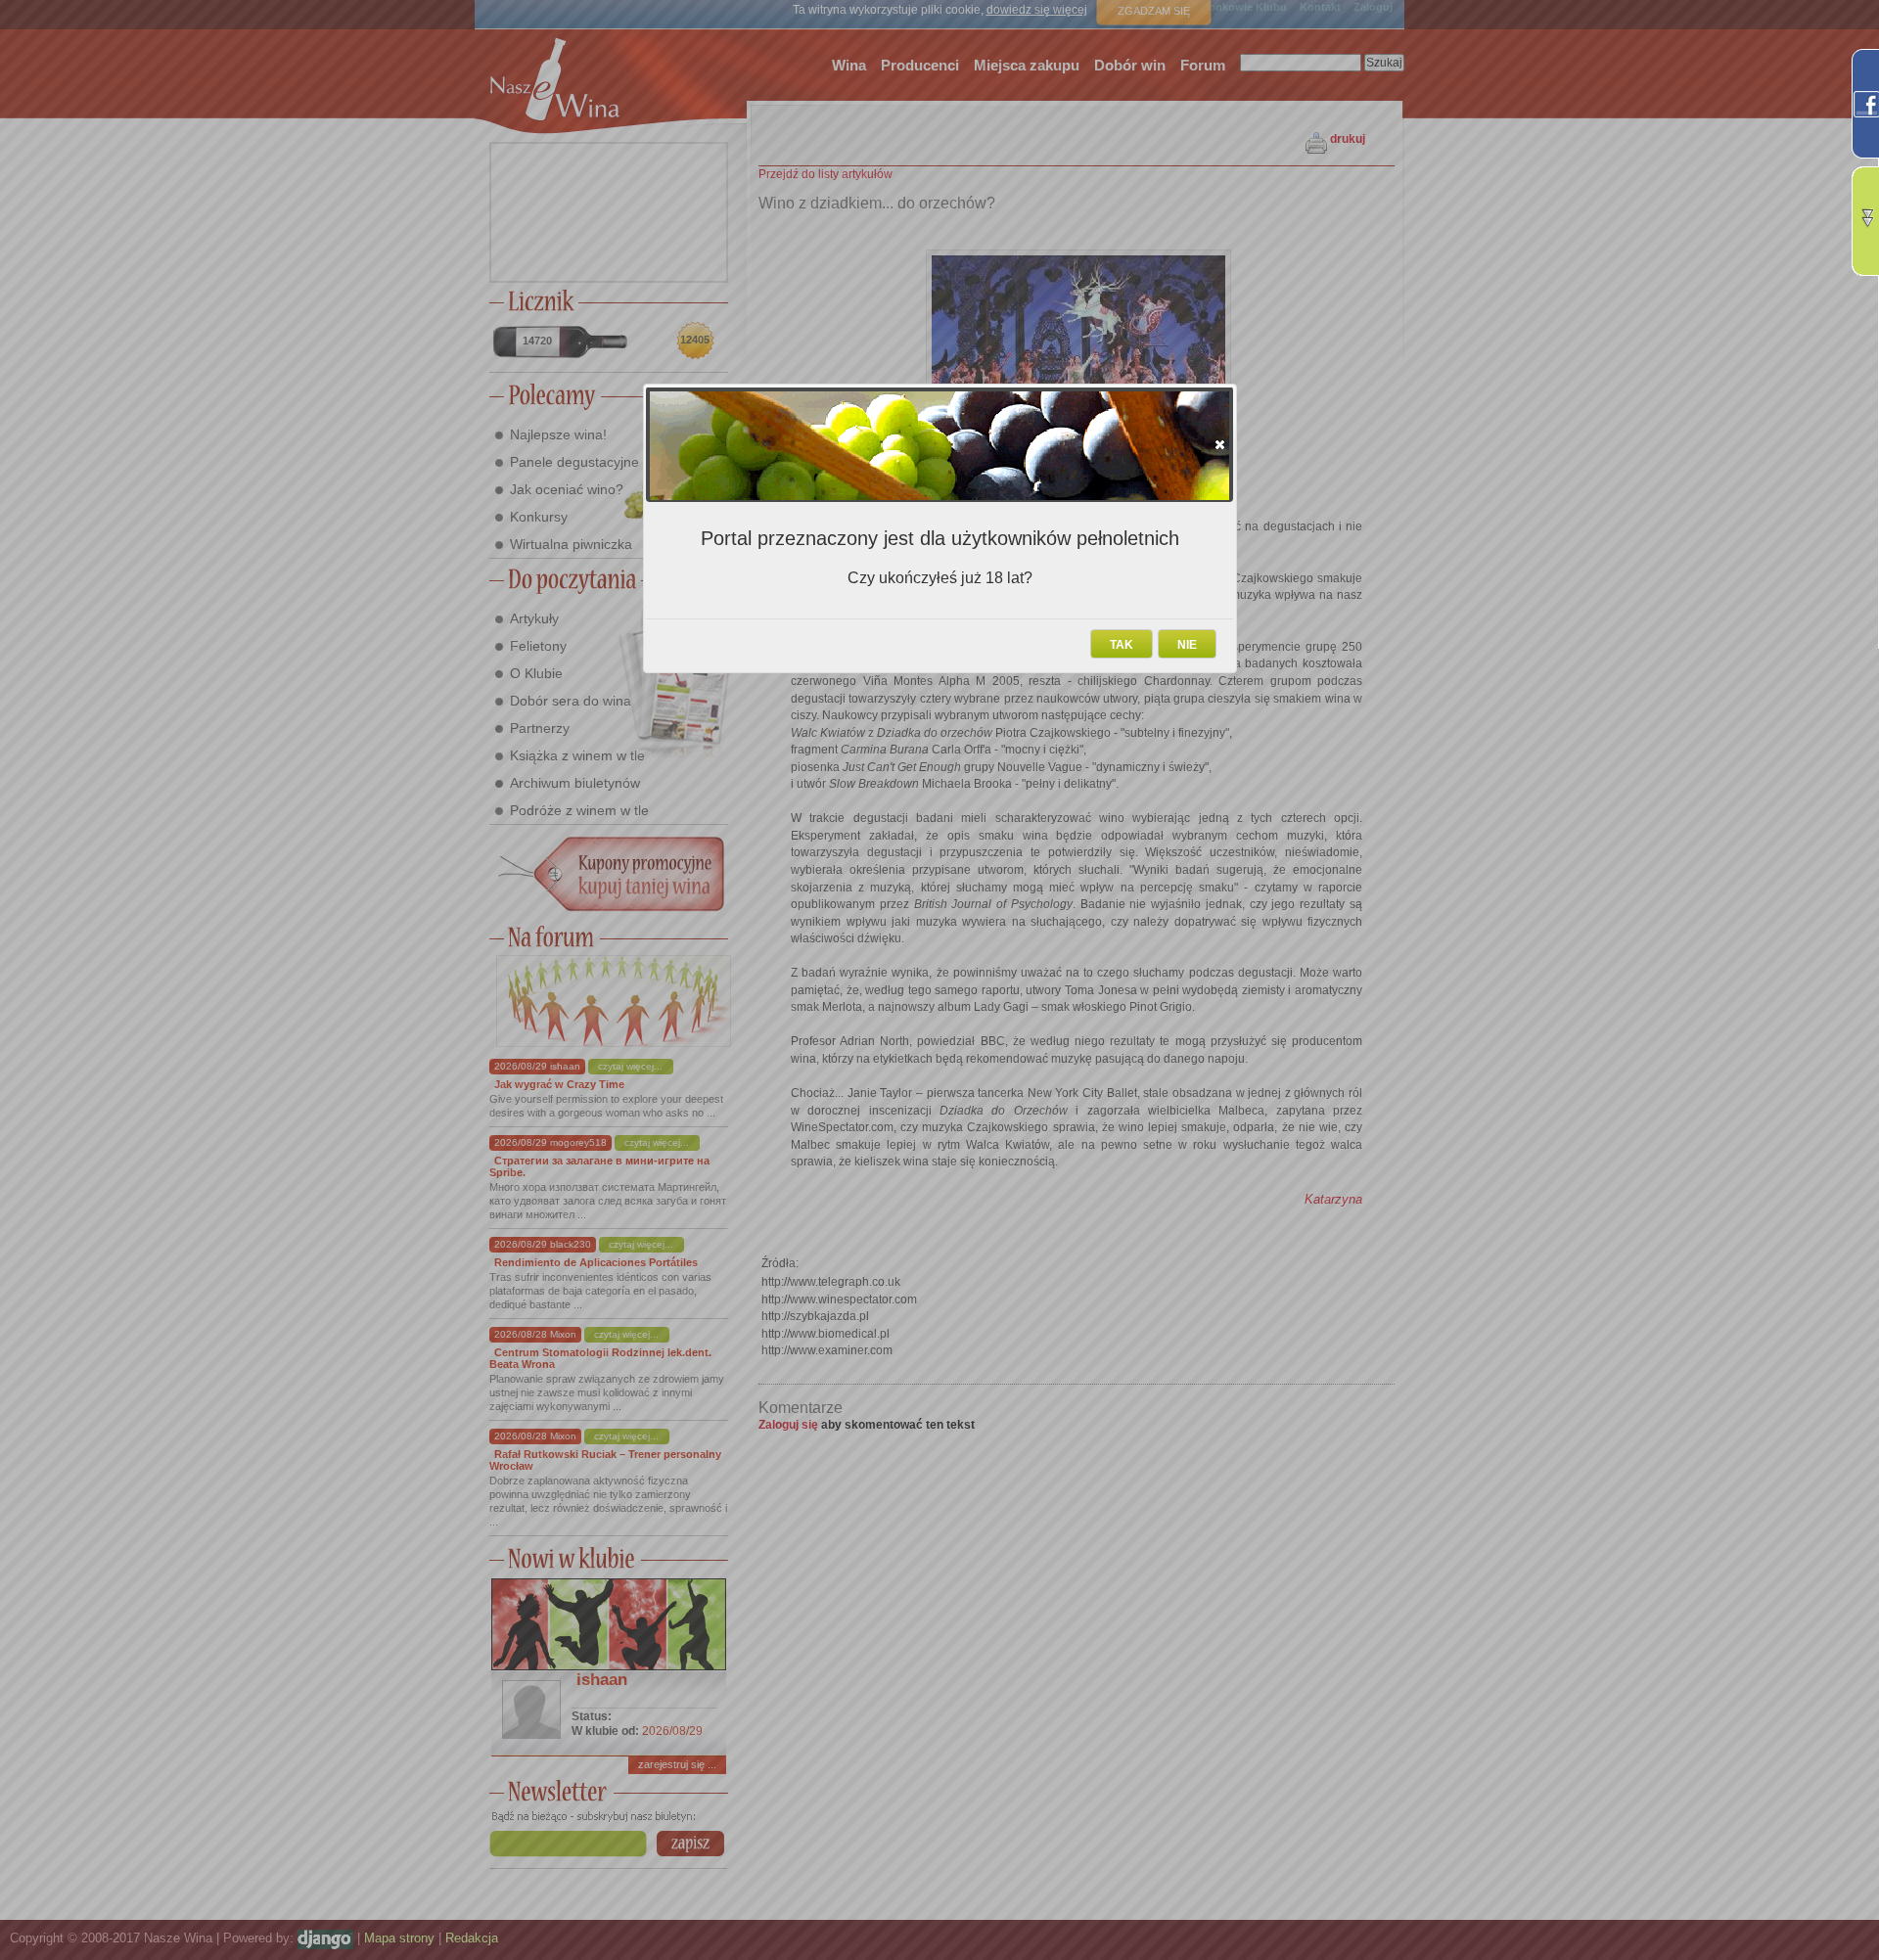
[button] (1220, 444)
